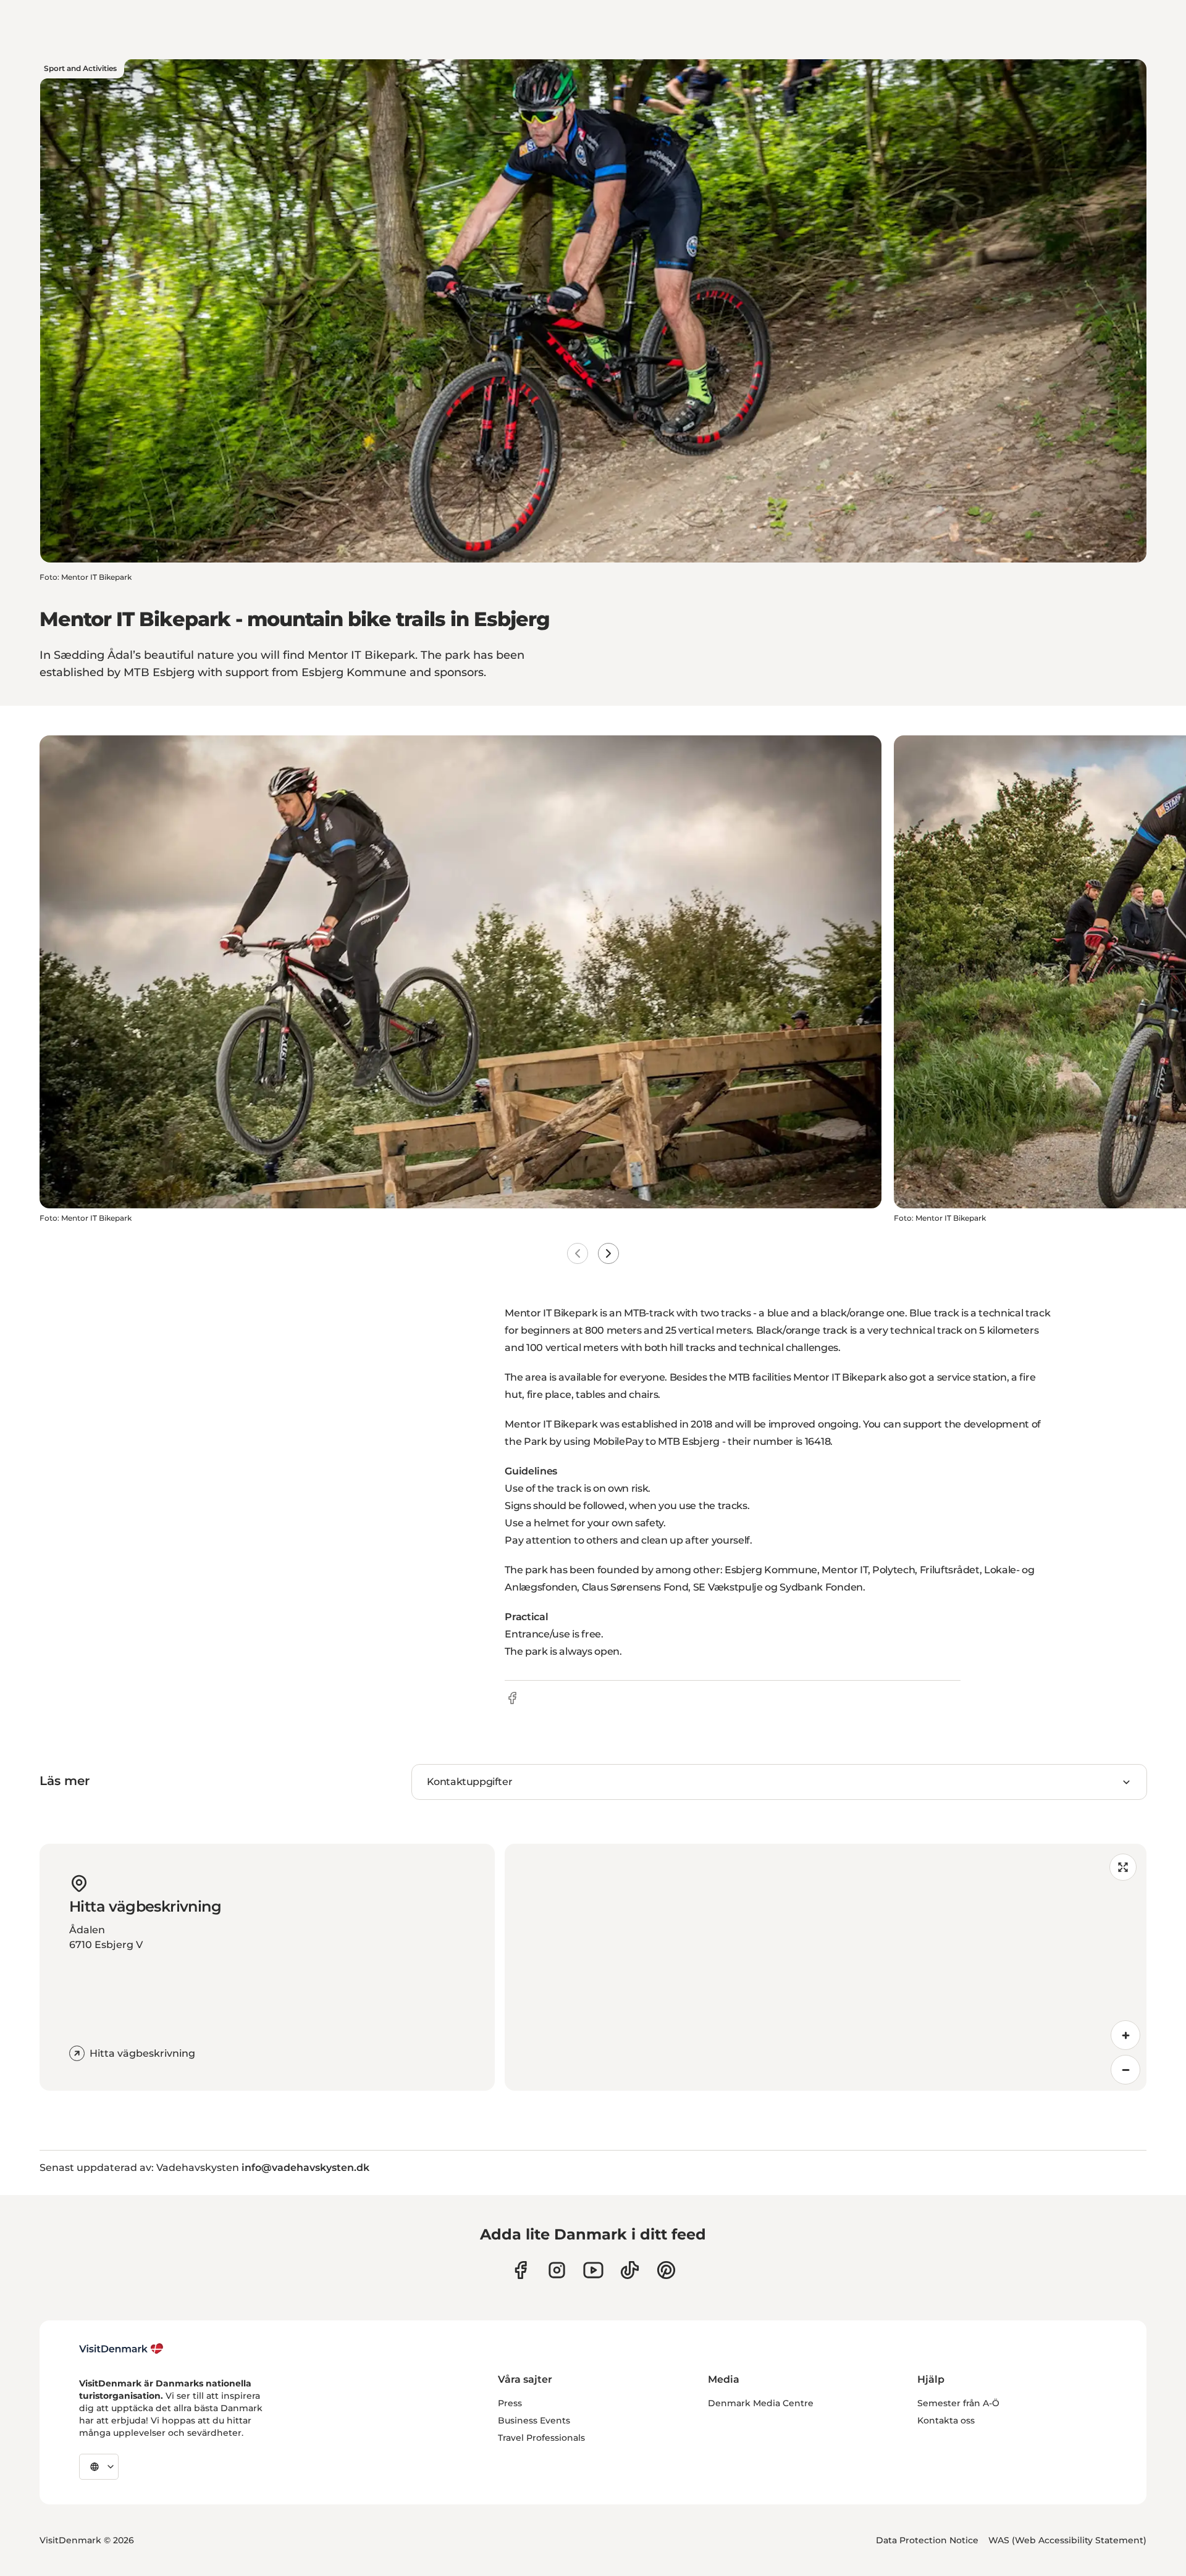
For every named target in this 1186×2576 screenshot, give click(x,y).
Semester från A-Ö (958, 2403)
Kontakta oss (946, 2420)
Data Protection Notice (927, 2540)
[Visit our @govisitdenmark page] (630, 2270)
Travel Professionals (541, 2438)
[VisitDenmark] (121, 2349)
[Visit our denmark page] (520, 2270)
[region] (826, 1967)
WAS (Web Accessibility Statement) (1067, 2540)
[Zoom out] (1125, 2070)
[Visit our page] (557, 2270)
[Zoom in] (1125, 2035)
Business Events (534, 2420)
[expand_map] (1123, 1867)
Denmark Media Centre (761, 2403)
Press (510, 2403)
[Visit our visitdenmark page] (593, 2270)
